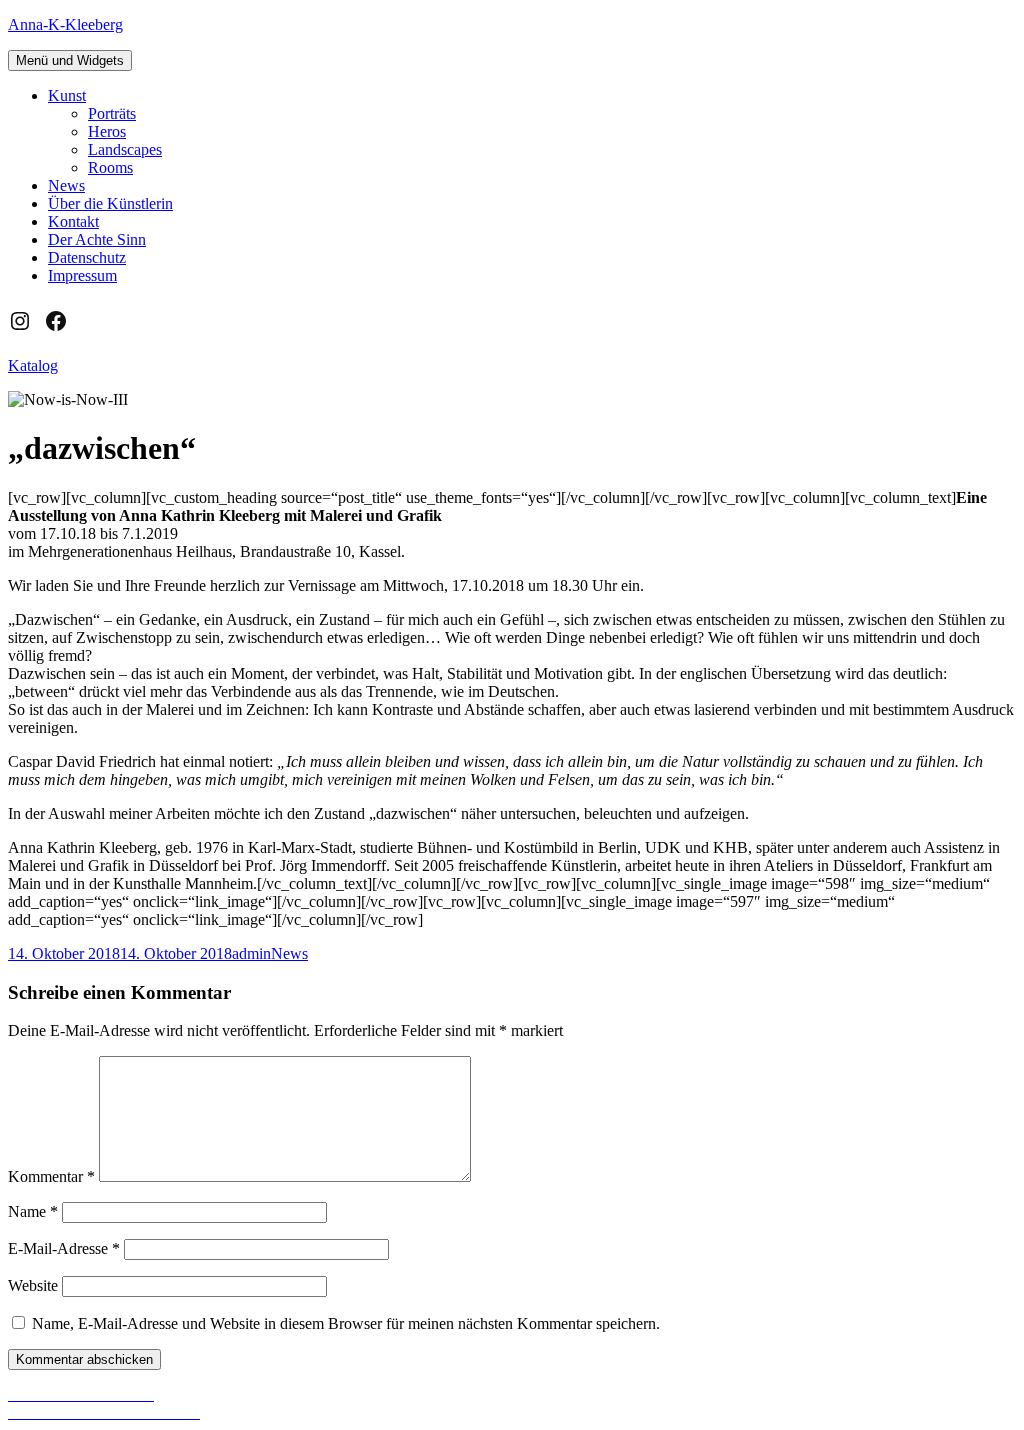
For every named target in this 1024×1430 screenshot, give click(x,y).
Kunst (67, 95)
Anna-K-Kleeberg (65, 24)
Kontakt (73, 221)
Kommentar (51, 1176)
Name (33, 1211)
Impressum (82, 275)
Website (33, 1285)
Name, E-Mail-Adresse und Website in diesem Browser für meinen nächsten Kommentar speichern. (346, 1323)
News (66, 185)
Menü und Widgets (70, 60)
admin (251, 953)
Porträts (112, 113)
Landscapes (125, 149)
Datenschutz (87, 257)
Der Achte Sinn (97, 239)
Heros (107, 131)
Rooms (110, 167)
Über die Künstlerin (110, 203)
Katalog (33, 365)
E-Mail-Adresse (64, 1248)
